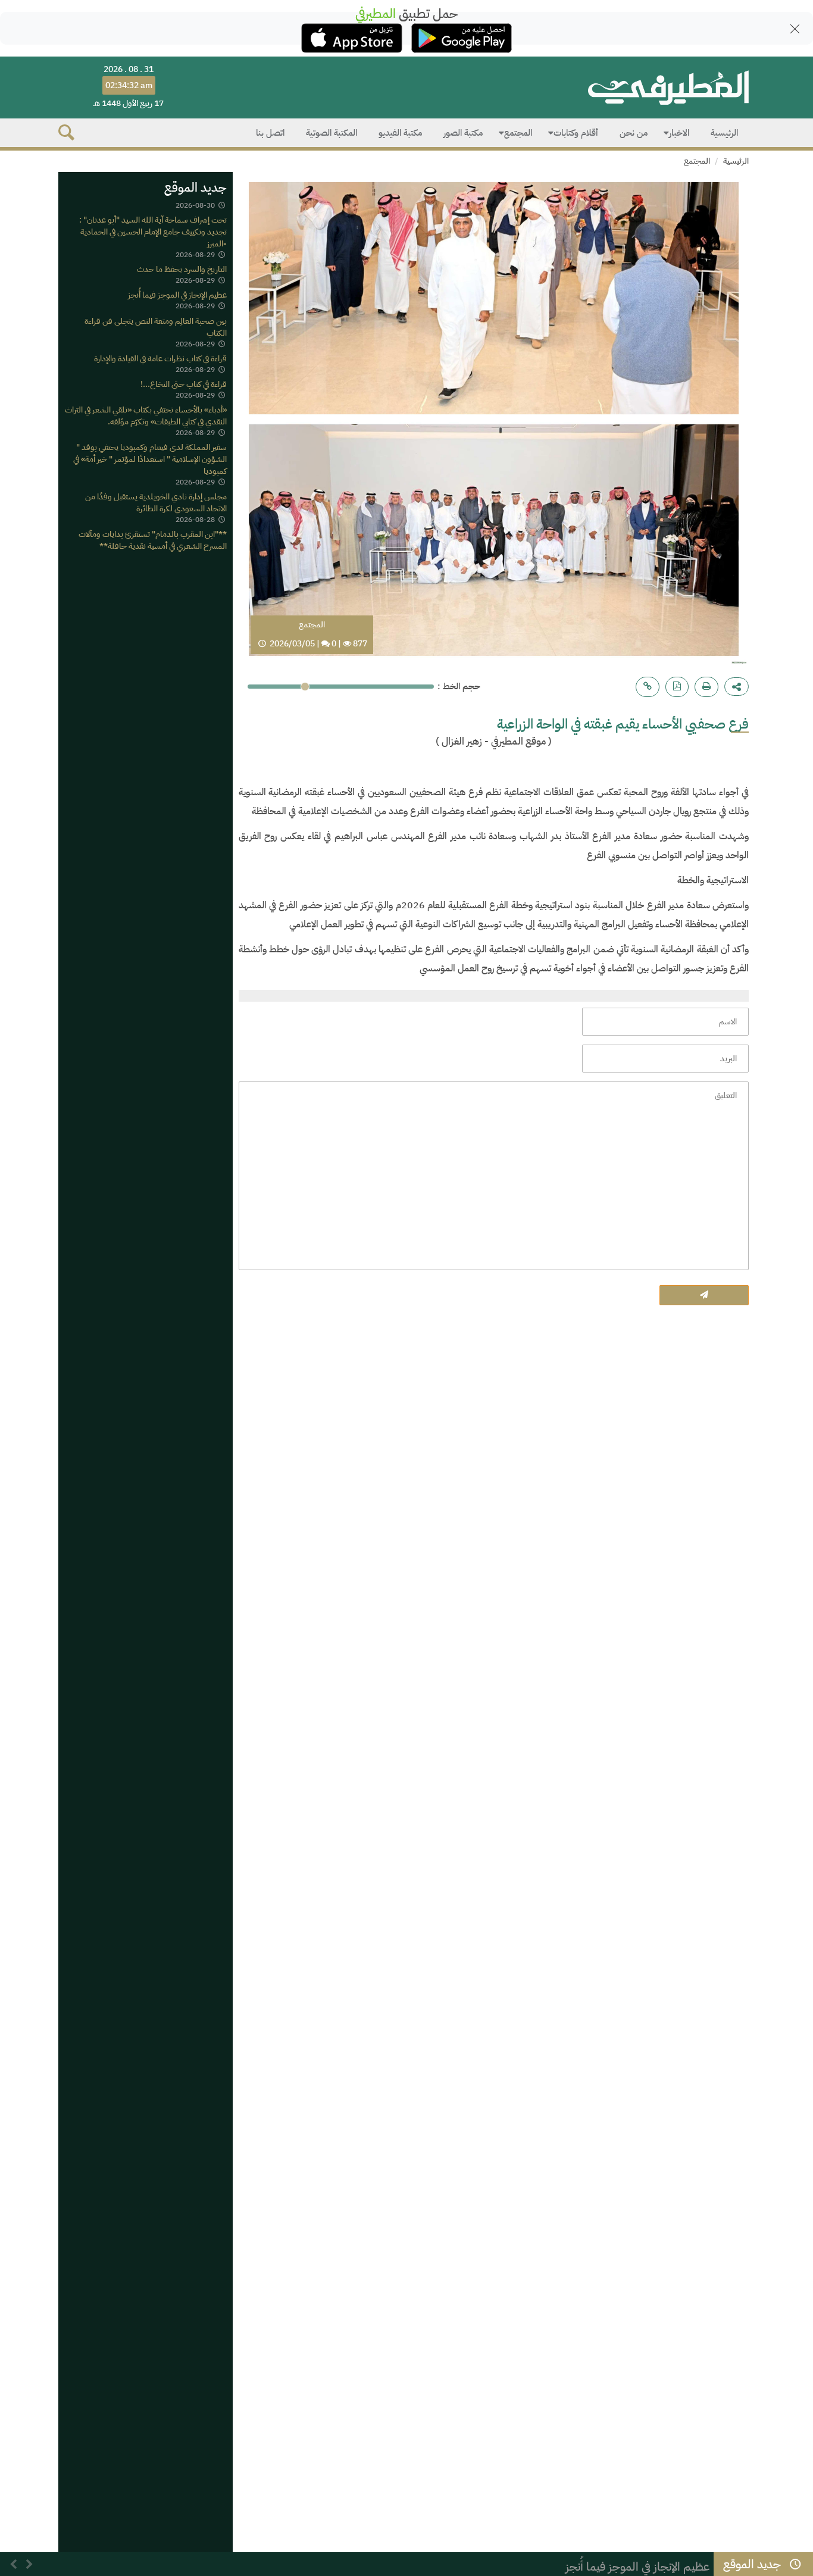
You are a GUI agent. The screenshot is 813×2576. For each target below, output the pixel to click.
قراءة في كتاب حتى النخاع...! (184, 384)
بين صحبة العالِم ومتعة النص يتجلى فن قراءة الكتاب (156, 327)
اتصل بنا (270, 133)
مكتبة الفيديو (400, 133)
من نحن (634, 133)
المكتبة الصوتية (332, 133)
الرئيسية (724, 133)
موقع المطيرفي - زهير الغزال (494, 741)
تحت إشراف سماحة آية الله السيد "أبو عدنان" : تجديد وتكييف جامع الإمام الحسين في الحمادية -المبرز (153, 232)
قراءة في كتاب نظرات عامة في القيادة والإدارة (160, 359)
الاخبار (679, 133)
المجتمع (518, 133)
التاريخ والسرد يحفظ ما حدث (182, 269)
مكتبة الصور (463, 133)
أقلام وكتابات (576, 133)
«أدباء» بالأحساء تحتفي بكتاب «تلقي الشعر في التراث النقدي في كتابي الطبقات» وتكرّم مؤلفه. (146, 416)
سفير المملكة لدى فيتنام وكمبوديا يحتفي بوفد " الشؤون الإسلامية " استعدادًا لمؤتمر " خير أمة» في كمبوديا (150, 459)
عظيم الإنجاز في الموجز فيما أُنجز (177, 296)
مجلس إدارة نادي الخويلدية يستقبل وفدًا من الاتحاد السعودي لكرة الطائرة (156, 503)
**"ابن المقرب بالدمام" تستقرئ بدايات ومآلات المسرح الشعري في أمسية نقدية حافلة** (153, 541)
